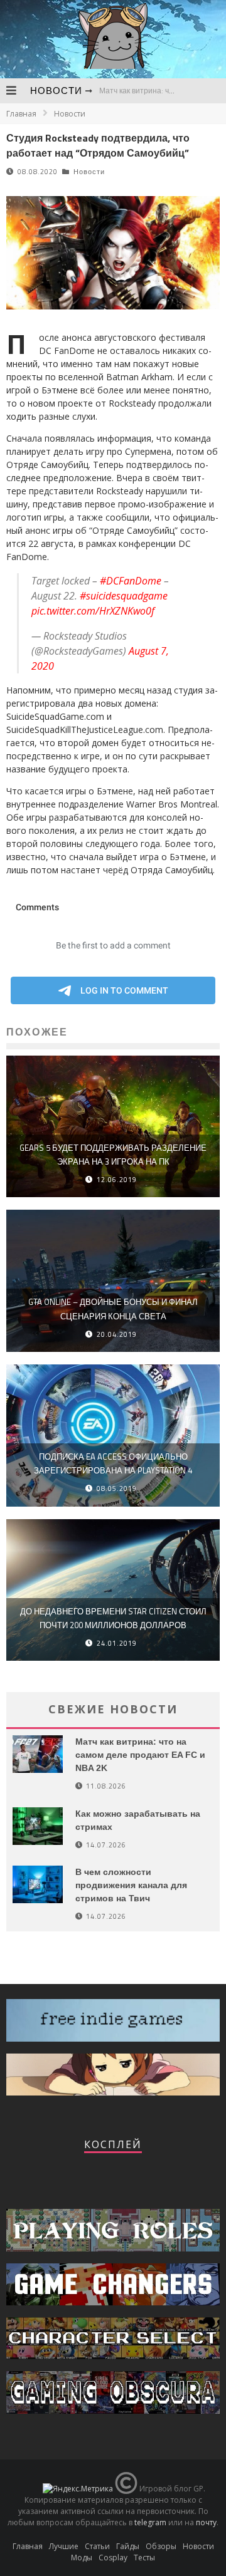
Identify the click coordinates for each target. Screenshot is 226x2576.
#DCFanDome (131, 581)
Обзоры (161, 2546)
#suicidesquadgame (124, 596)
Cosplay (113, 2558)
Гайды (128, 2546)
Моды (82, 2558)
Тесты (144, 2558)
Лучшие (64, 2546)
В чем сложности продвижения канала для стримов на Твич (131, 1885)
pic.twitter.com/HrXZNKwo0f (93, 611)
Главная (21, 114)
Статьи (97, 2546)
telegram (150, 2522)
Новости (56, 91)
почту (206, 2522)
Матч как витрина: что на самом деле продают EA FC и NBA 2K (140, 1755)
